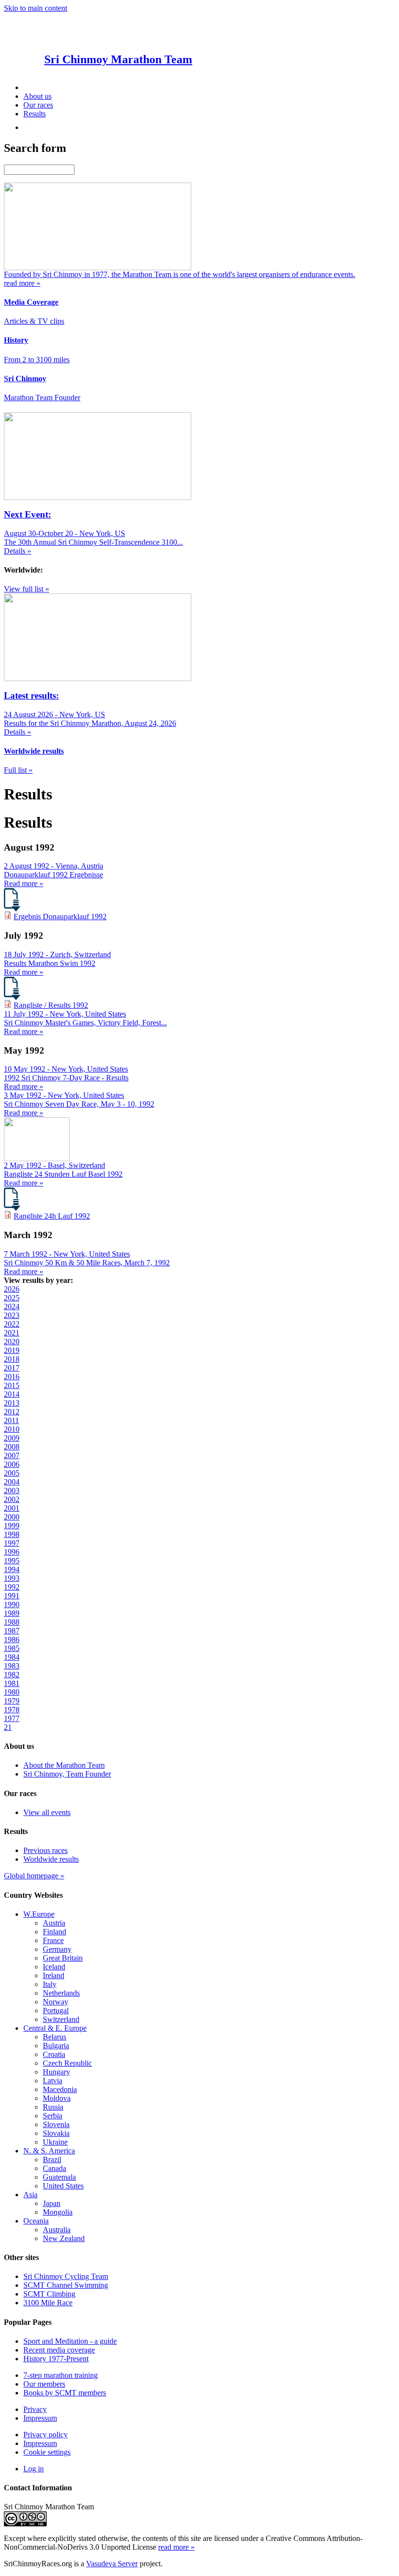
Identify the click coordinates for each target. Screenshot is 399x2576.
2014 (12, 1394)
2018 (12, 1359)
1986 (12, 1640)
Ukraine (55, 2142)
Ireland (54, 1975)
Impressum (40, 2418)
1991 (12, 1596)
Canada (54, 2168)
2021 (12, 1333)
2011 (11, 1420)
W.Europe (39, 1914)
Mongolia (58, 2212)
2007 (12, 1455)
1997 (12, 1543)
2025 (12, 1298)
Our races (38, 105)
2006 (12, 1464)
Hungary (56, 2072)
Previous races (45, 1850)
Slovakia (56, 2133)
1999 (12, 1526)
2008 (12, 1447)
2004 (12, 1482)
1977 (12, 1718)
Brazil (52, 2159)
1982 (12, 1675)
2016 (12, 1377)
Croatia (54, 2054)
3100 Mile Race (48, 2303)
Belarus (54, 2037)
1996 (12, 1552)
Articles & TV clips (34, 321)
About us (37, 96)
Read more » (24, 883)
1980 (12, 1692)
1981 (12, 1683)
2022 (12, 1324)
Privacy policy (45, 2435)
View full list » (27, 589)
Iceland (54, 1967)
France (53, 1940)
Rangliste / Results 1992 (51, 1005)
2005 (12, 1473)
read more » (176, 2547)
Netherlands (61, 1993)
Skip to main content (36, 8)
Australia (57, 2230)
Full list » (18, 770)
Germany (57, 1949)
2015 (12, 1385)
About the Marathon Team (64, 1765)
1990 (12, 1604)
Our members (44, 2384)
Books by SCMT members (65, 2393)
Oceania (36, 2221)
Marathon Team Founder (42, 398)
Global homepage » (34, 1876)
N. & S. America (49, 2151)
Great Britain (63, 1958)
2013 (12, 1403)
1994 (12, 1569)
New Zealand (64, 2238)
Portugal (56, 2011)
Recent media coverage (59, 2350)
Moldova (57, 2098)
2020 (12, 1342)
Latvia (53, 2081)
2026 (12, 1289)
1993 (12, 1578)
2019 (12, 1350)
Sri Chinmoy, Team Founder (67, 1774)
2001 (12, 1508)
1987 (12, 1631)
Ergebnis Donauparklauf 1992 (60, 917)
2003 (12, 1491)
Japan (52, 2203)
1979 (12, 1701)
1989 (12, 1613)
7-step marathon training (61, 2375)
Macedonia (60, 2089)
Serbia (53, 2116)
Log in (34, 2469)
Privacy (35, 2409)
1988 (12, 1622)
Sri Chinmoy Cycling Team (66, 2276)
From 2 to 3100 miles (37, 360)
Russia (53, 2107)
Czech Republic (67, 2063)
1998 (12, 1534)
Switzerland (61, 2019)
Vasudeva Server (112, 2564)
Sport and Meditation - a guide (70, 2341)
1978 (12, 1710)
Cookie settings (47, 2452)
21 (8, 1727)
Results (35, 114)
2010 (12, 1429)
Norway (55, 2002)
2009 (12, 1438)
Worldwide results (51, 1859)
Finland (54, 1932)
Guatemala (59, 2177)
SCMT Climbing (49, 2294)
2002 (12, 1499)
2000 (12, 1517)
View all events (47, 1812)
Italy (50, 1984)
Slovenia (56, 2124)
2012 (12, 1412)
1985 (12, 1648)
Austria (54, 1923)
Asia (30, 2195)
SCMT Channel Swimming (66, 2285)
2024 (12, 1307)
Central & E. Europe (55, 2028)
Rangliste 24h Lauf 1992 (52, 1216)
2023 (12, 1315)
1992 (12, 1587)
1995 (12, 1561)
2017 (12, 1368)
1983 (12, 1666)
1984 (12, 1657)
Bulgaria (56, 2046)
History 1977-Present (56, 2359)
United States (63, 2186)
